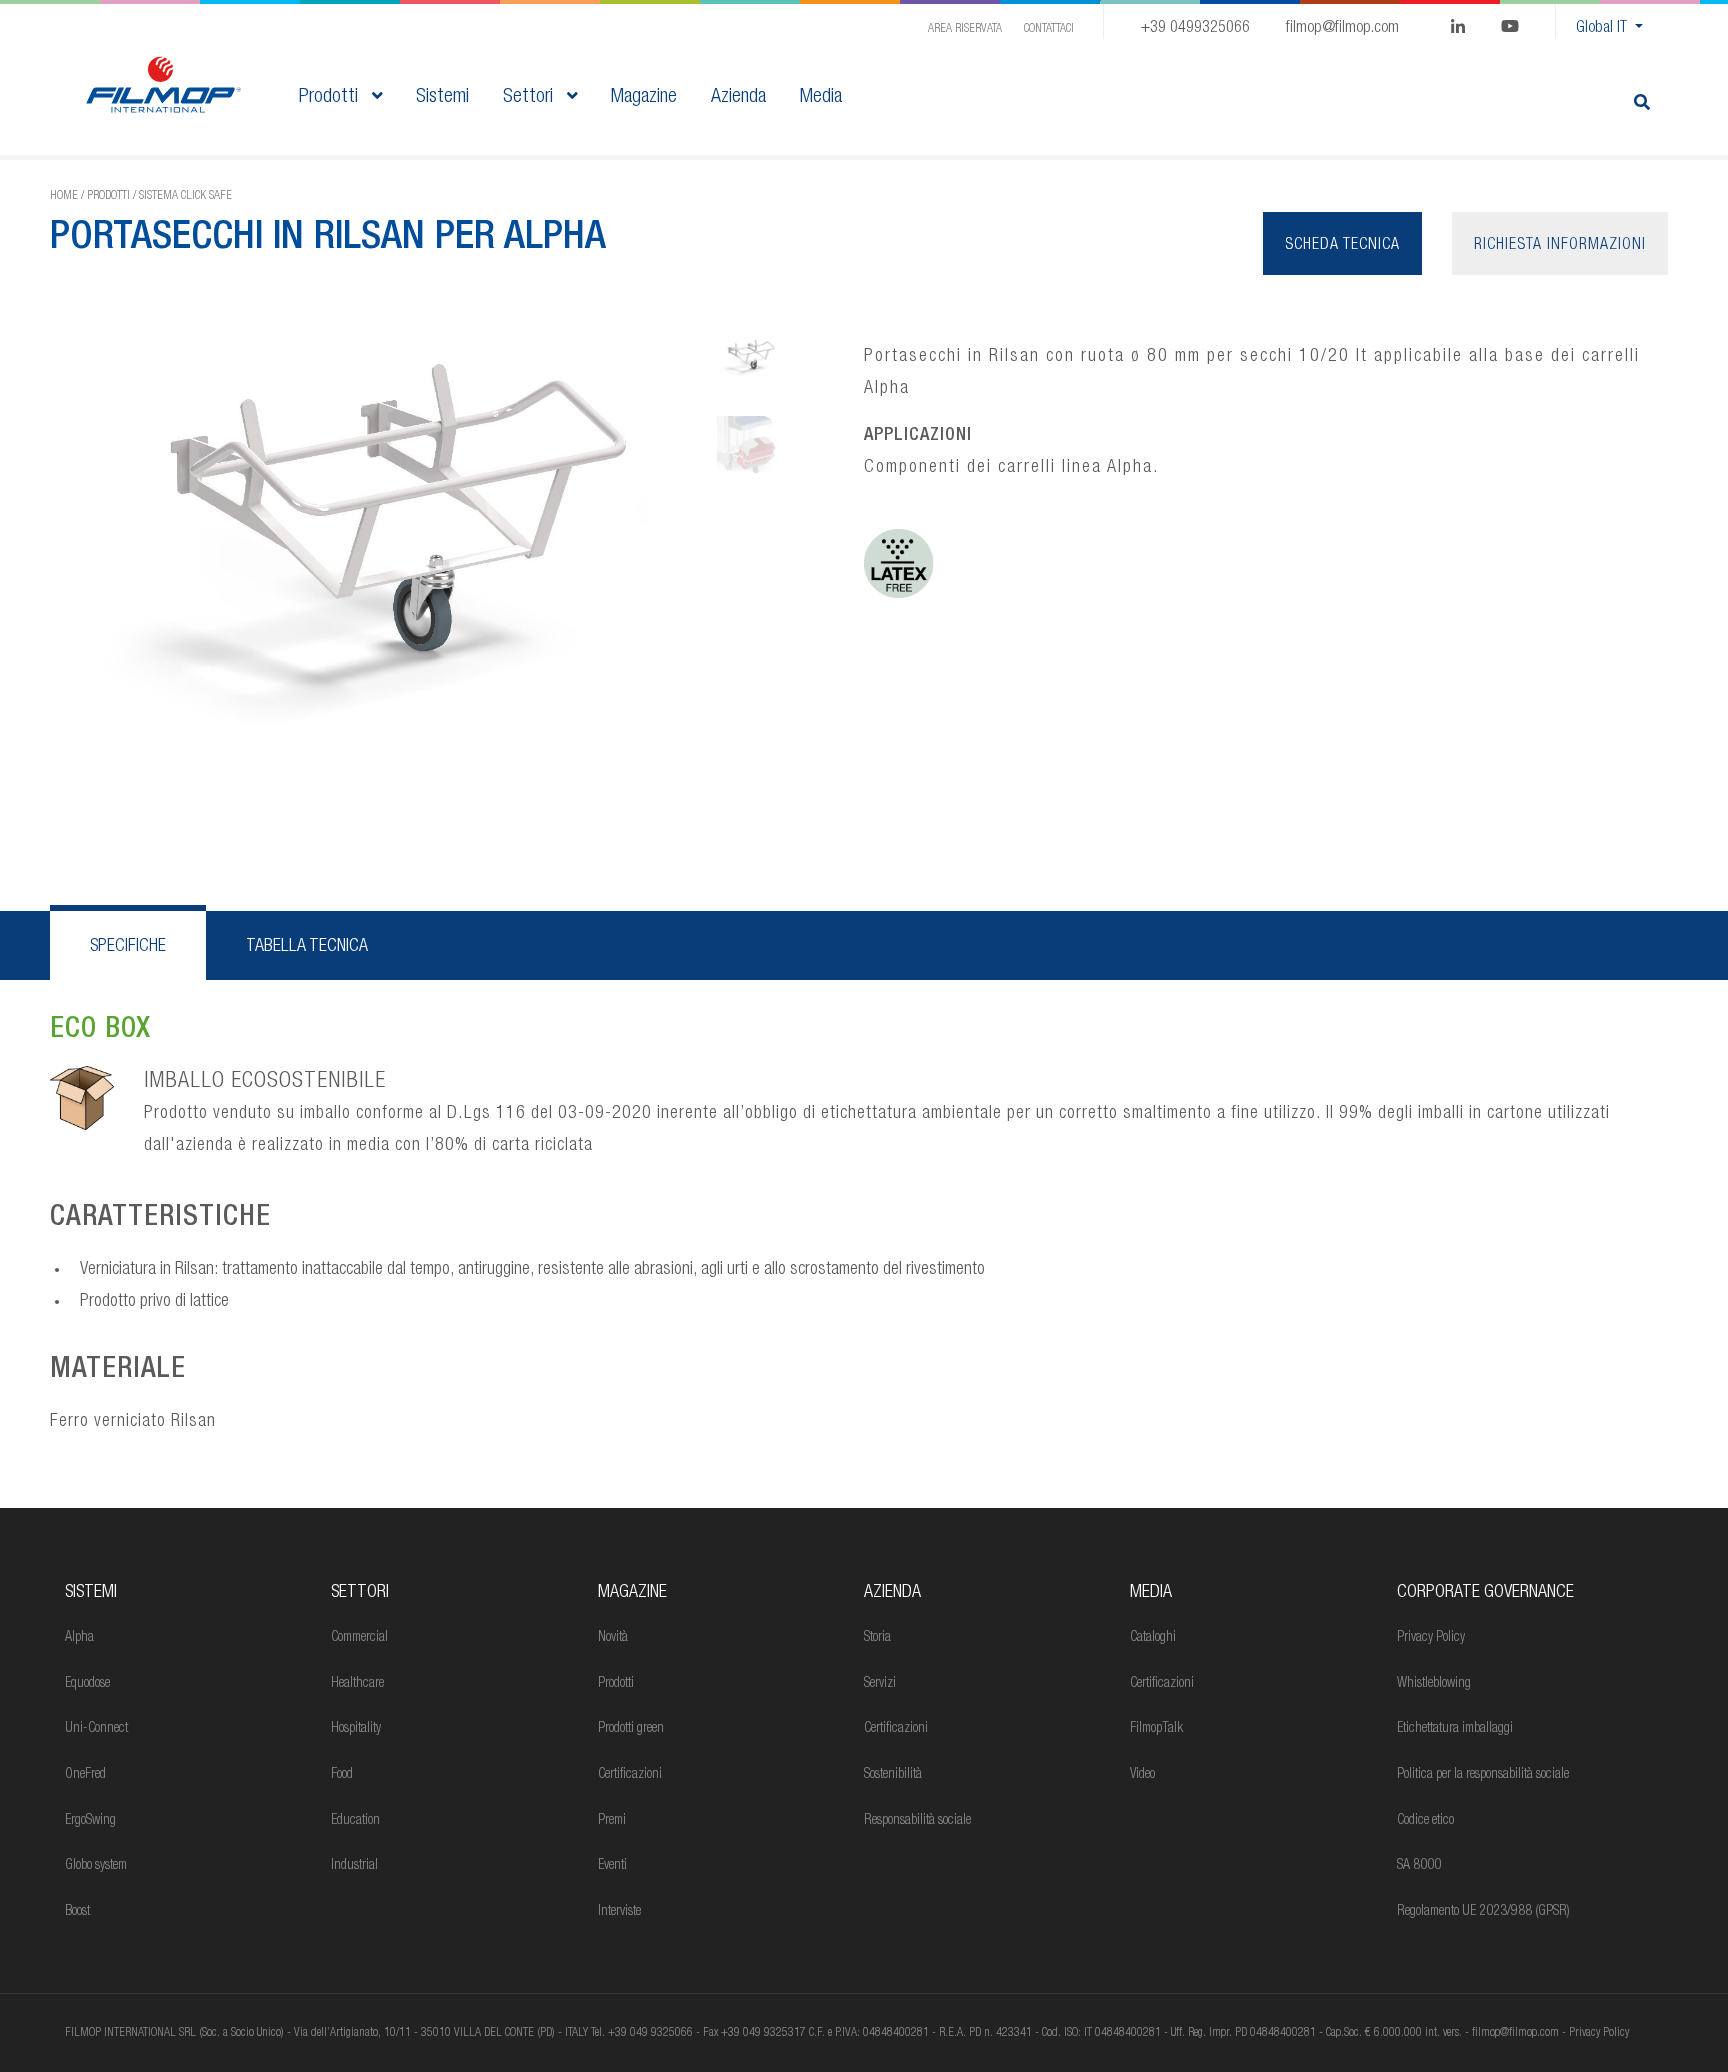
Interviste (619, 1912)
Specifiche (128, 947)
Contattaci (1049, 29)
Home (64, 196)
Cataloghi (1153, 1638)
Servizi (880, 1684)
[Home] (163, 86)
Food (342, 1775)
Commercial (359, 1638)
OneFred (85, 1775)
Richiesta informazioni (1560, 246)
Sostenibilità (893, 1775)
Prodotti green (631, 1729)
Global (1601, 29)
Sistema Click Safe (185, 196)
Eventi (612, 1866)
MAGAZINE (632, 1593)
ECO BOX (100, 1031)
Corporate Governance (1485, 1593)
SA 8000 (1419, 1866)
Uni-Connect (96, 1729)
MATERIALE (118, 1371)
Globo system (96, 1866)
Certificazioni (630, 1775)
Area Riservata (965, 29)
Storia (877, 1638)
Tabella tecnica (307, 947)
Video (1142, 1775)
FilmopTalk (1156, 1729)
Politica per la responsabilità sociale (1483, 1775)
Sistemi (91, 1593)
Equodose (87, 1684)
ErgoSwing (90, 1821)
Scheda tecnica (1342, 246)
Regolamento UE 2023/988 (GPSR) (1483, 1912)
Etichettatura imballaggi (1455, 1729)
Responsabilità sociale (917, 1821)
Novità (613, 1638)
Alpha (79, 1638)
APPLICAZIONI (918, 436)
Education (355, 1821)
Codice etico (1425, 1821)
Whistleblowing (1434, 1684)
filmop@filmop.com (1342, 29)
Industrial (354, 1866)
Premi (612, 1821)
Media (1151, 1593)
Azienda (892, 1593)
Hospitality (356, 1729)
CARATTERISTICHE (160, 1219)
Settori (530, 98)
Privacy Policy (1431, 1638)
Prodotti (331, 98)
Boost (77, 1912)
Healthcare (357, 1684)
